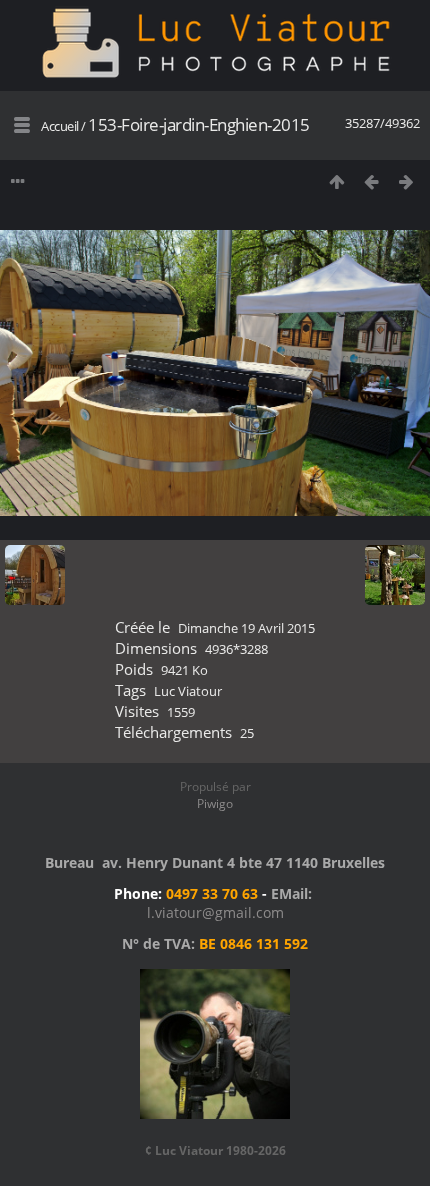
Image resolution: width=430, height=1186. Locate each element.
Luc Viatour (188, 691)
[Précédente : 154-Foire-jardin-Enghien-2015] (371, 181)
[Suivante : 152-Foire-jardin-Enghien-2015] (406, 181)
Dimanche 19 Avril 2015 (246, 628)
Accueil (60, 126)
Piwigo (215, 803)
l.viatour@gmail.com (215, 912)
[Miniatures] (336, 181)
